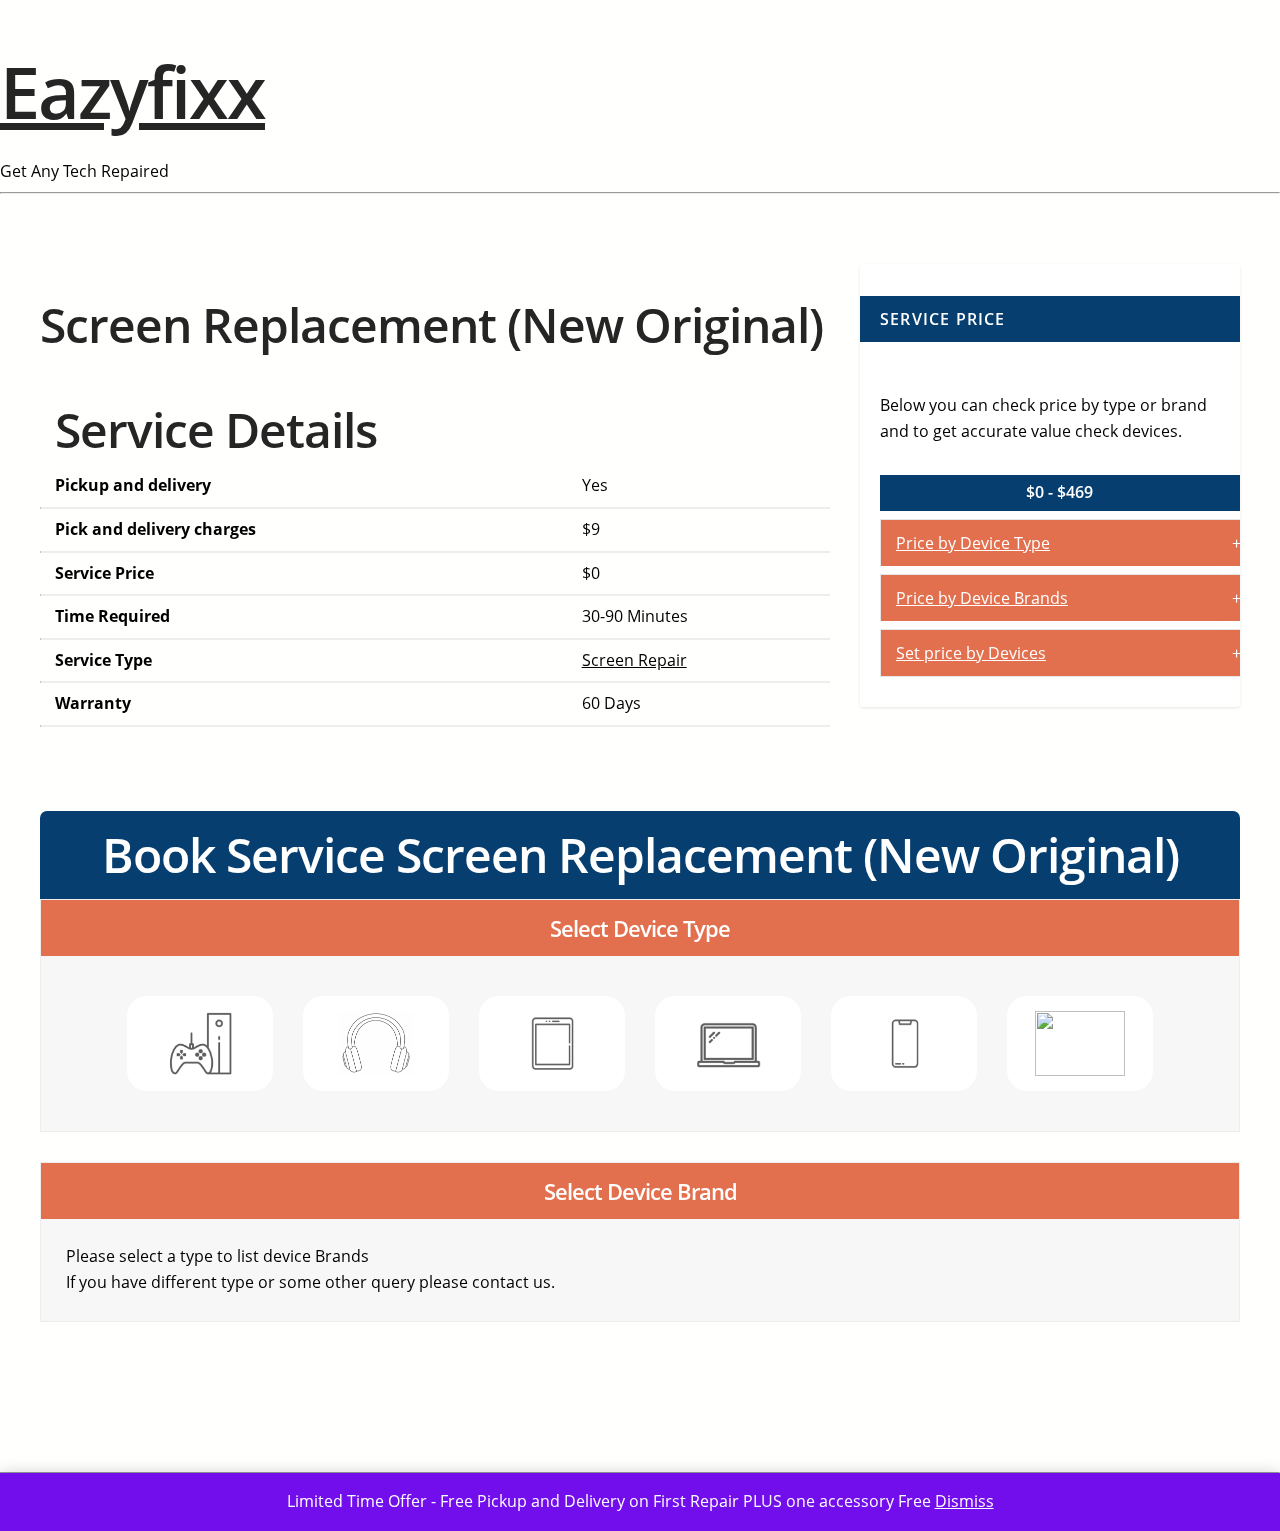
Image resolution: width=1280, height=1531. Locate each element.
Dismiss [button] (964, 1501)
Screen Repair (634, 660)
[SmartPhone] (904, 1043)
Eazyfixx (132, 91)
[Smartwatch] (1080, 1043)
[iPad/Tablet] (552, 1043)
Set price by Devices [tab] (971, 653)
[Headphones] (376, 1043)
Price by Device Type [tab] (973, 543)
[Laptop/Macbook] (728, 1043)
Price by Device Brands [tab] (982, 598)
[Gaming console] (200, 1043)
